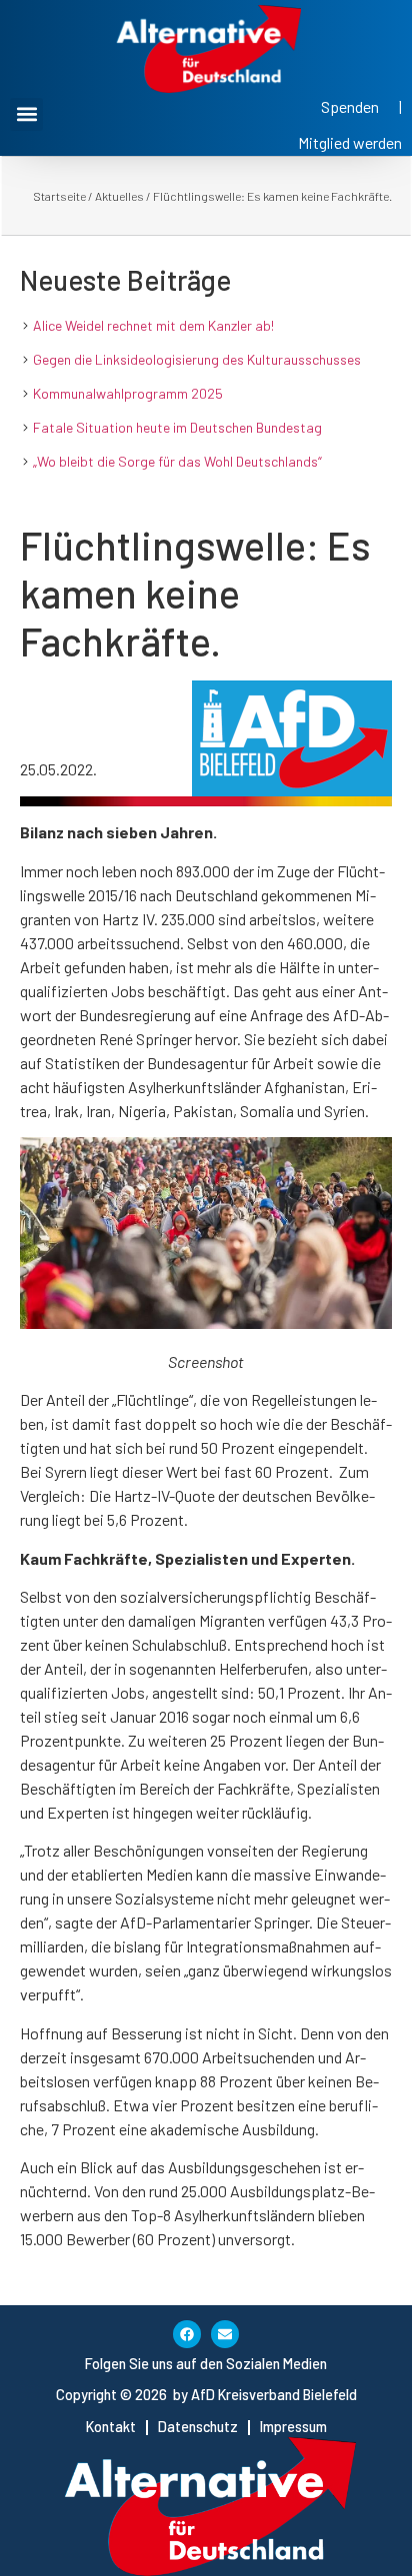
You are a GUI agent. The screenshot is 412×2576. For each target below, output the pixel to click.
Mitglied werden (350, 142)
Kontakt (111, 2427)
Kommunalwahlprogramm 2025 (128, 393)
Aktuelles (119, 196)
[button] (26, 114)
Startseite (59, 196)
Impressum (293, 2427)
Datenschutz (198, 2427)
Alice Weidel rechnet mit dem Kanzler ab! (153, 325)
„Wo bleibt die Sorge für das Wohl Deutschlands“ (177, 461)
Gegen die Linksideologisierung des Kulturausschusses (197, 359)
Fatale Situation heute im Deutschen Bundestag (177, 427)
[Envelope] (225, 2334)
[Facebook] (187, 2334)
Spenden (350, 106)
